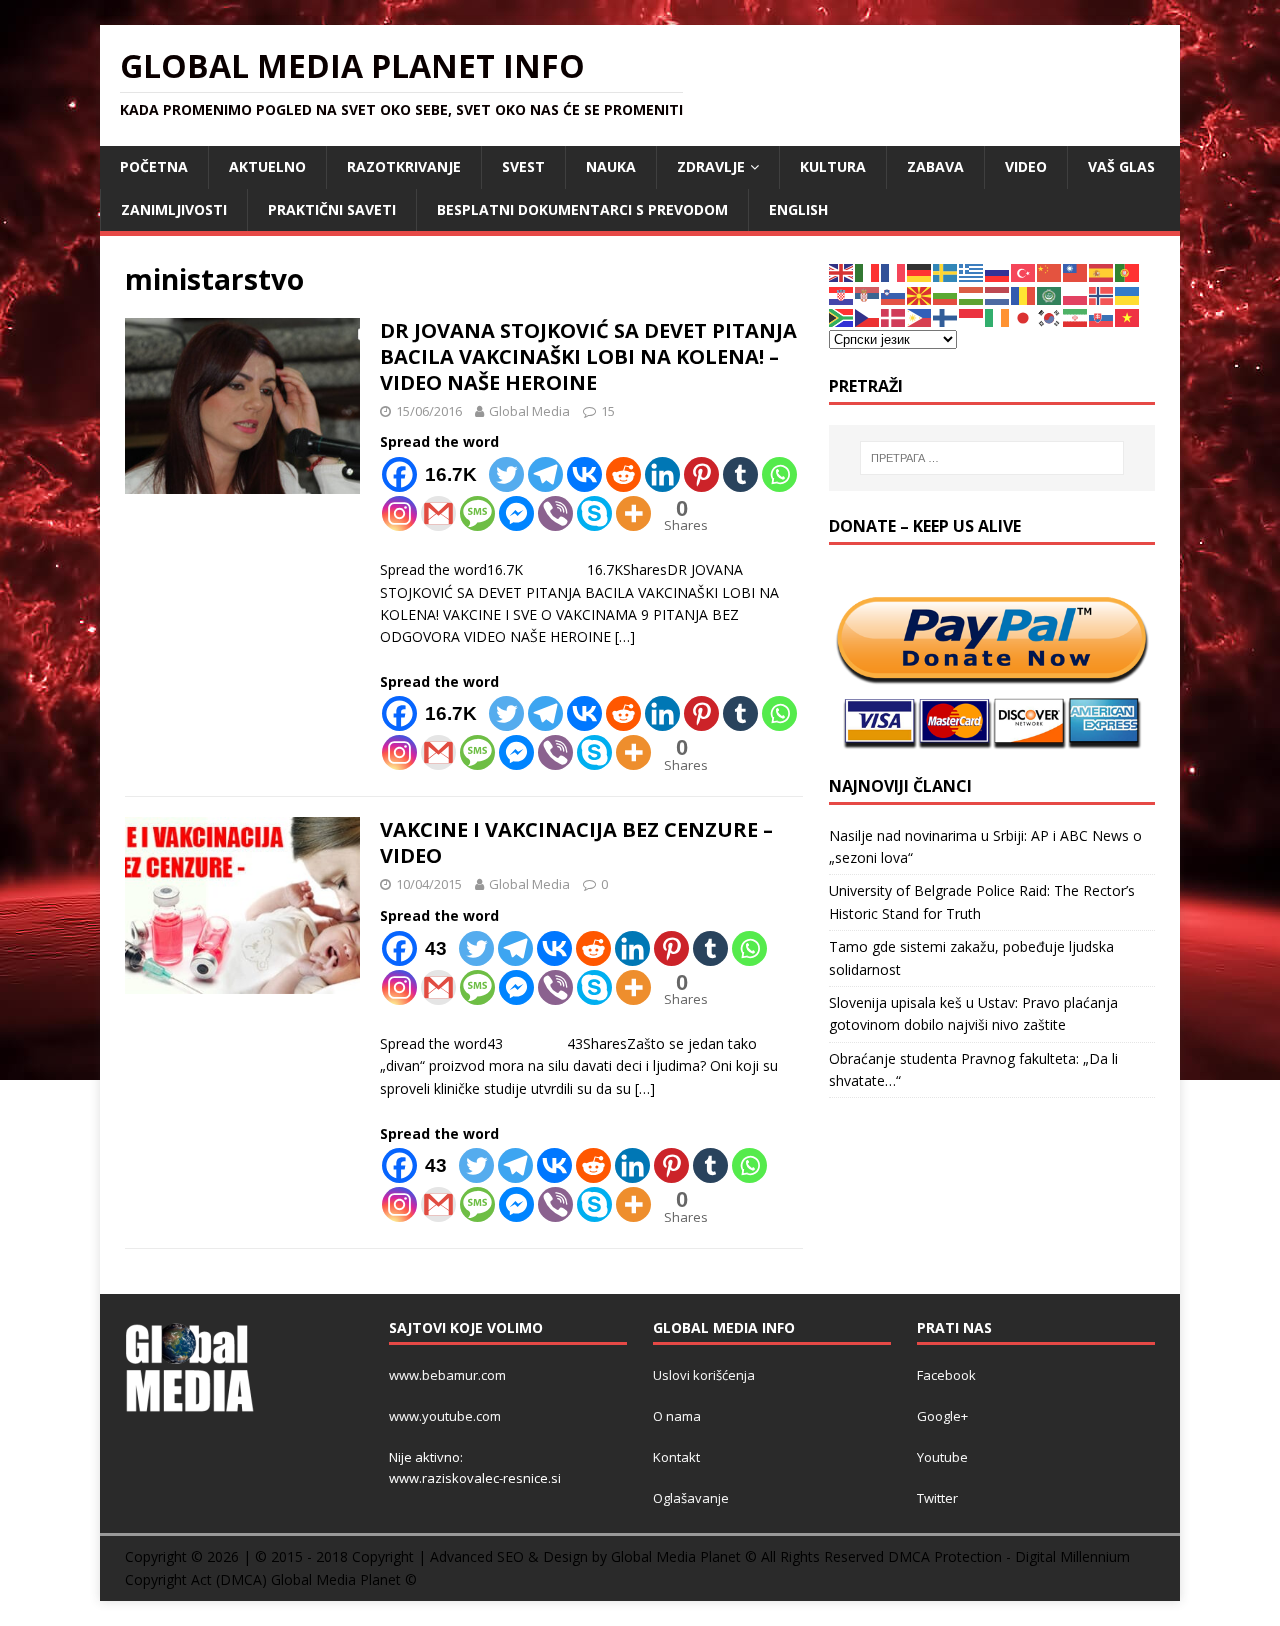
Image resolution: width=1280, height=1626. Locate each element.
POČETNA (154, 166)
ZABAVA (935, 166)
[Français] (894, 271)
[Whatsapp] (779, 474)
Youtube (942, 1457)
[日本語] (1024, 316)
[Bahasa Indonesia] (972, 316)
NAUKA (611, 166)
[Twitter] (506, 474)
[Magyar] (972, 294)
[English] (842, 271)
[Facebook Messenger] (516, 513)
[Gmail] (438, 513)
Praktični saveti (332, 209)
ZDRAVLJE (711, 166)
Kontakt (676, 1457)
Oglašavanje (691, 1498)
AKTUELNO (267, 166)
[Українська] (1128, 294)
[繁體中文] (1076, 271)
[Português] (1128, 271)
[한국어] (1050, 316)
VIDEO (1026, 166)
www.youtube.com (445, 1416)
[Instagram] (399, 513)
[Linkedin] (662, 474)
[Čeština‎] (868, 316)
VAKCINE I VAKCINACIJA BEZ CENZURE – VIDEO (576, 842)
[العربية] (1050, 294)
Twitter (937, 1498)
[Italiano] (868, 271)
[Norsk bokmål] (1102, 294)
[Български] (946, 294)
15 (608, 411)
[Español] (1102, 271)
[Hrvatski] (842, 294)
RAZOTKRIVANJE (404, 166)
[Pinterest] (701, 474)
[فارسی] (1076, 316)
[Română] (1024, 294)
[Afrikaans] (842, 316)
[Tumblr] (740, 474)
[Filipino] (920, 316)
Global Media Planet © (344, 1579)
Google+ (942, 1416)
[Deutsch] (920, 271)
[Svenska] (946, 271)
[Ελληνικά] (972, 271)
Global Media (529, 411)
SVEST (523, 166)
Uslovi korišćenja (704, 1375)
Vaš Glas (1121, 166)
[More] (633, 513)
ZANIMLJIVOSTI (174, 209)
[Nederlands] (998, 294)
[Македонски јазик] (920, 294)
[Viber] (555, 513)
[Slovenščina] (894, 294)
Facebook (946, 1375)
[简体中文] (1050, 271)
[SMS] (477, 513)
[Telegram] (545, 474)
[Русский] (998, 271)
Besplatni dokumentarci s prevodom (582, 209)
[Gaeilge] (998, 316)
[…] (625, 636)
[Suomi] (946, 316)
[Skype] (594, 513)
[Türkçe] (1024, 271)
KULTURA (833, 166)
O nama (677, 1416)
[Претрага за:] (992, 458)
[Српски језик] (868, 294)
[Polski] (1076, 294)
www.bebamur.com (447, 1375)
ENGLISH (798, 209)
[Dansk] (894, 316)
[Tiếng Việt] (1128, 316)
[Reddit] (623, 474)
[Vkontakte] (584, 474)
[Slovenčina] (1102, 316)
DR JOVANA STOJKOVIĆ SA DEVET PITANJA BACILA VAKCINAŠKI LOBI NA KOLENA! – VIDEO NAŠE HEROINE (588, 356)
